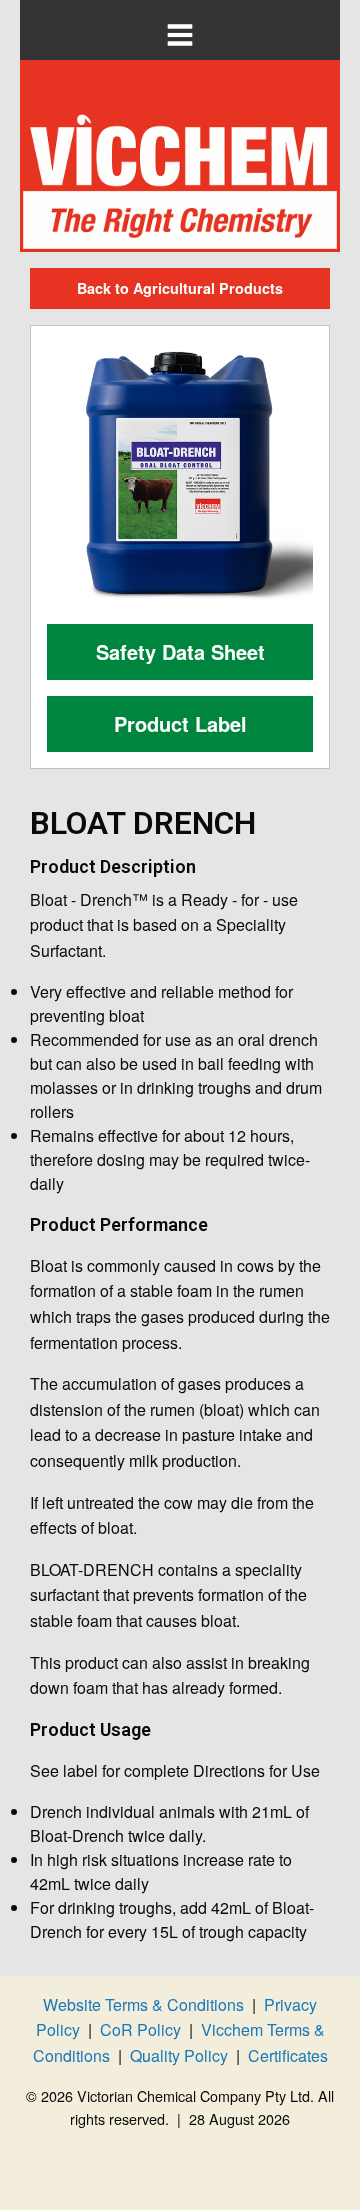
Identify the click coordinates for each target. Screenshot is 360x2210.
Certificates (288, 2055)
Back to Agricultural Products (180, 288)
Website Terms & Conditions (143, 2004)
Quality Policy (179, 2055)
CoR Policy (140, 2029)
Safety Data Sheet (180, 651)
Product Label (180, 723)
